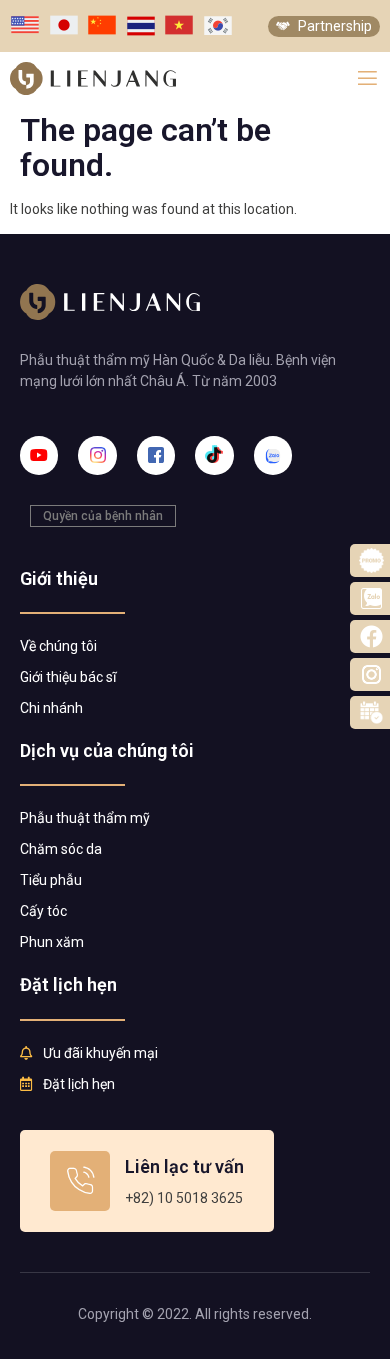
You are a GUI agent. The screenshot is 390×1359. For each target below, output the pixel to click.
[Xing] (273, 455)
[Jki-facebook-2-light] (156, 455)
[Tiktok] (214, 455)
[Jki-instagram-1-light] (97, 455)
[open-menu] (367, 78)
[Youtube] (39, 455)
